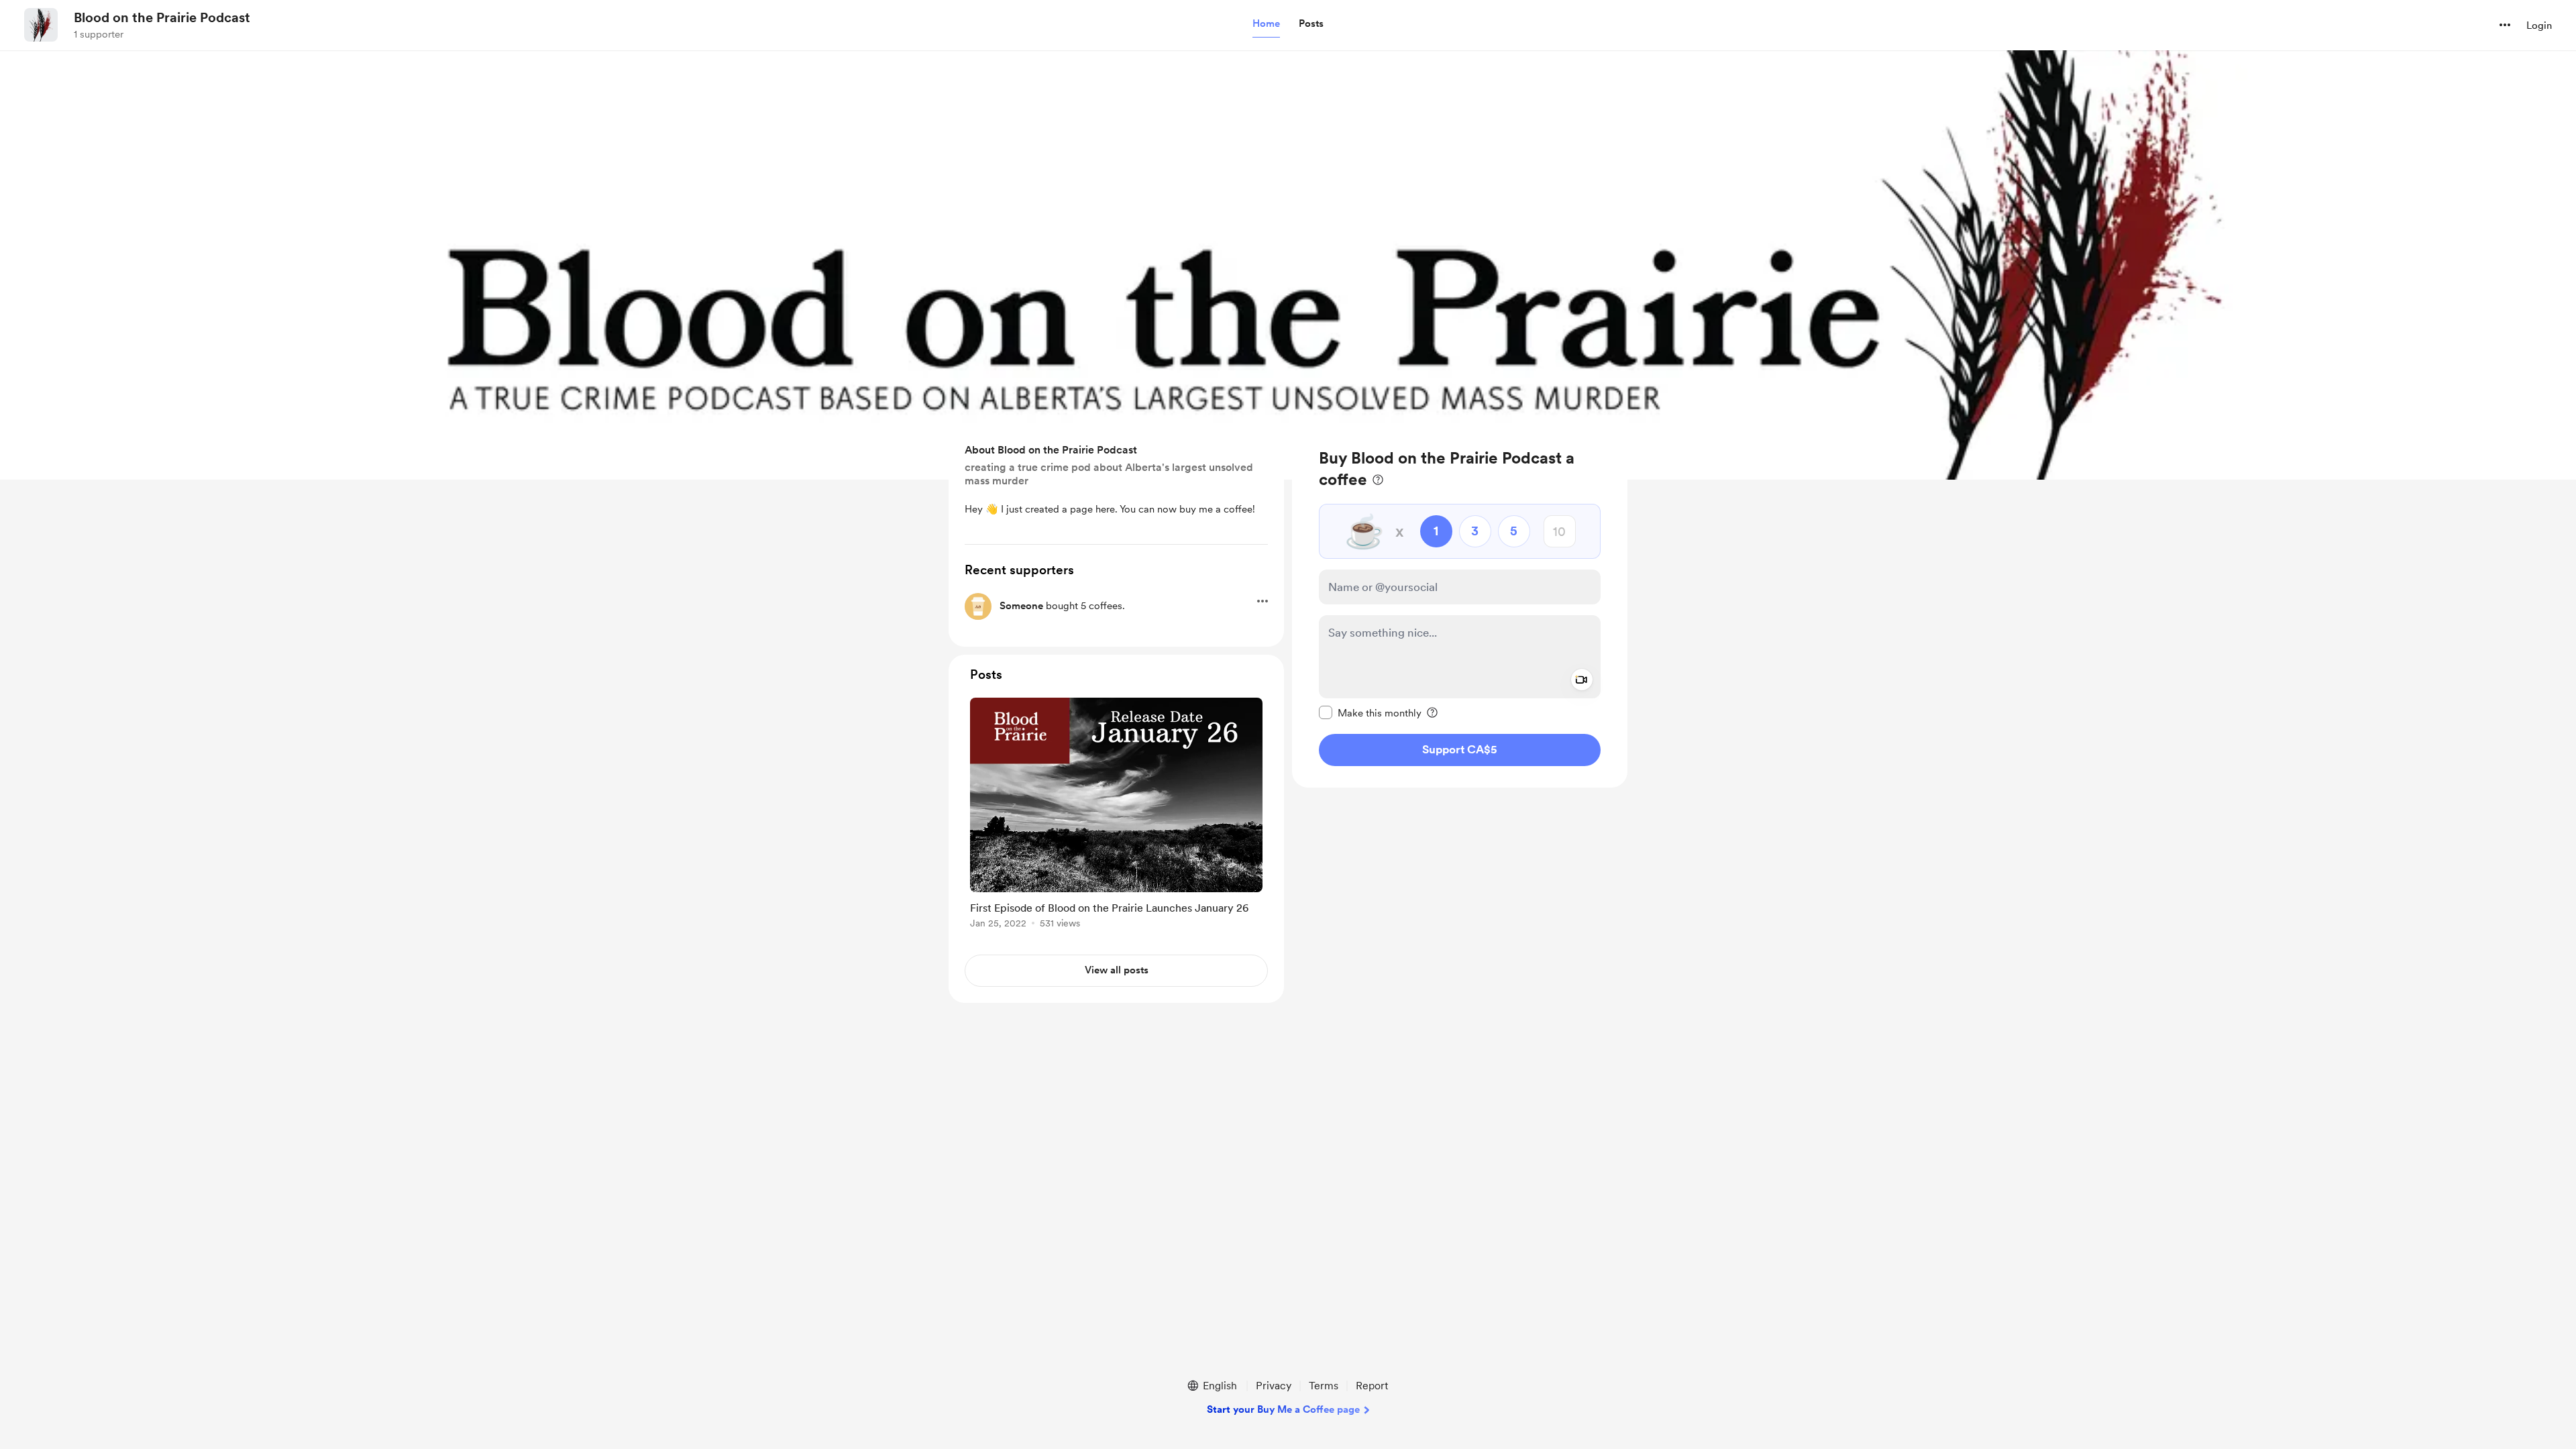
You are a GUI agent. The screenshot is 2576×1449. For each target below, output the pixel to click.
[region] (1460, 607)
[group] (1116, 815)
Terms (1324, 1386)
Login (2539, 25)
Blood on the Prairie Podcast (162, 17)
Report (1372, 1386)
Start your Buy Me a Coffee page (1283, 1409)
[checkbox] (1370, 712)
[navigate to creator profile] (41, 25)
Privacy (1274, 1386)
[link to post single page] (1116, 815)
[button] (1266, 24)
